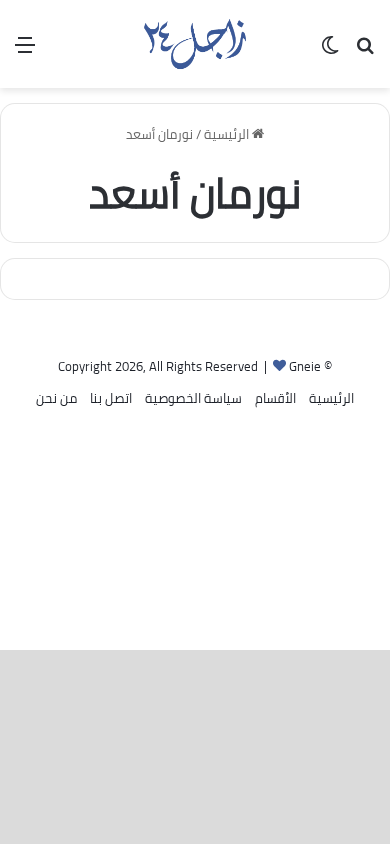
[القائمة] (25, 51)
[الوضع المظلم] (330, 51)
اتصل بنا (111, 398)
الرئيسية (228, 134)
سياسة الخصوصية (193, 398)
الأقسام (275, 398)
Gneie (305, 366)
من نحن (56, 398)
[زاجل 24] (194, 44)
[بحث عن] (365, 51)
